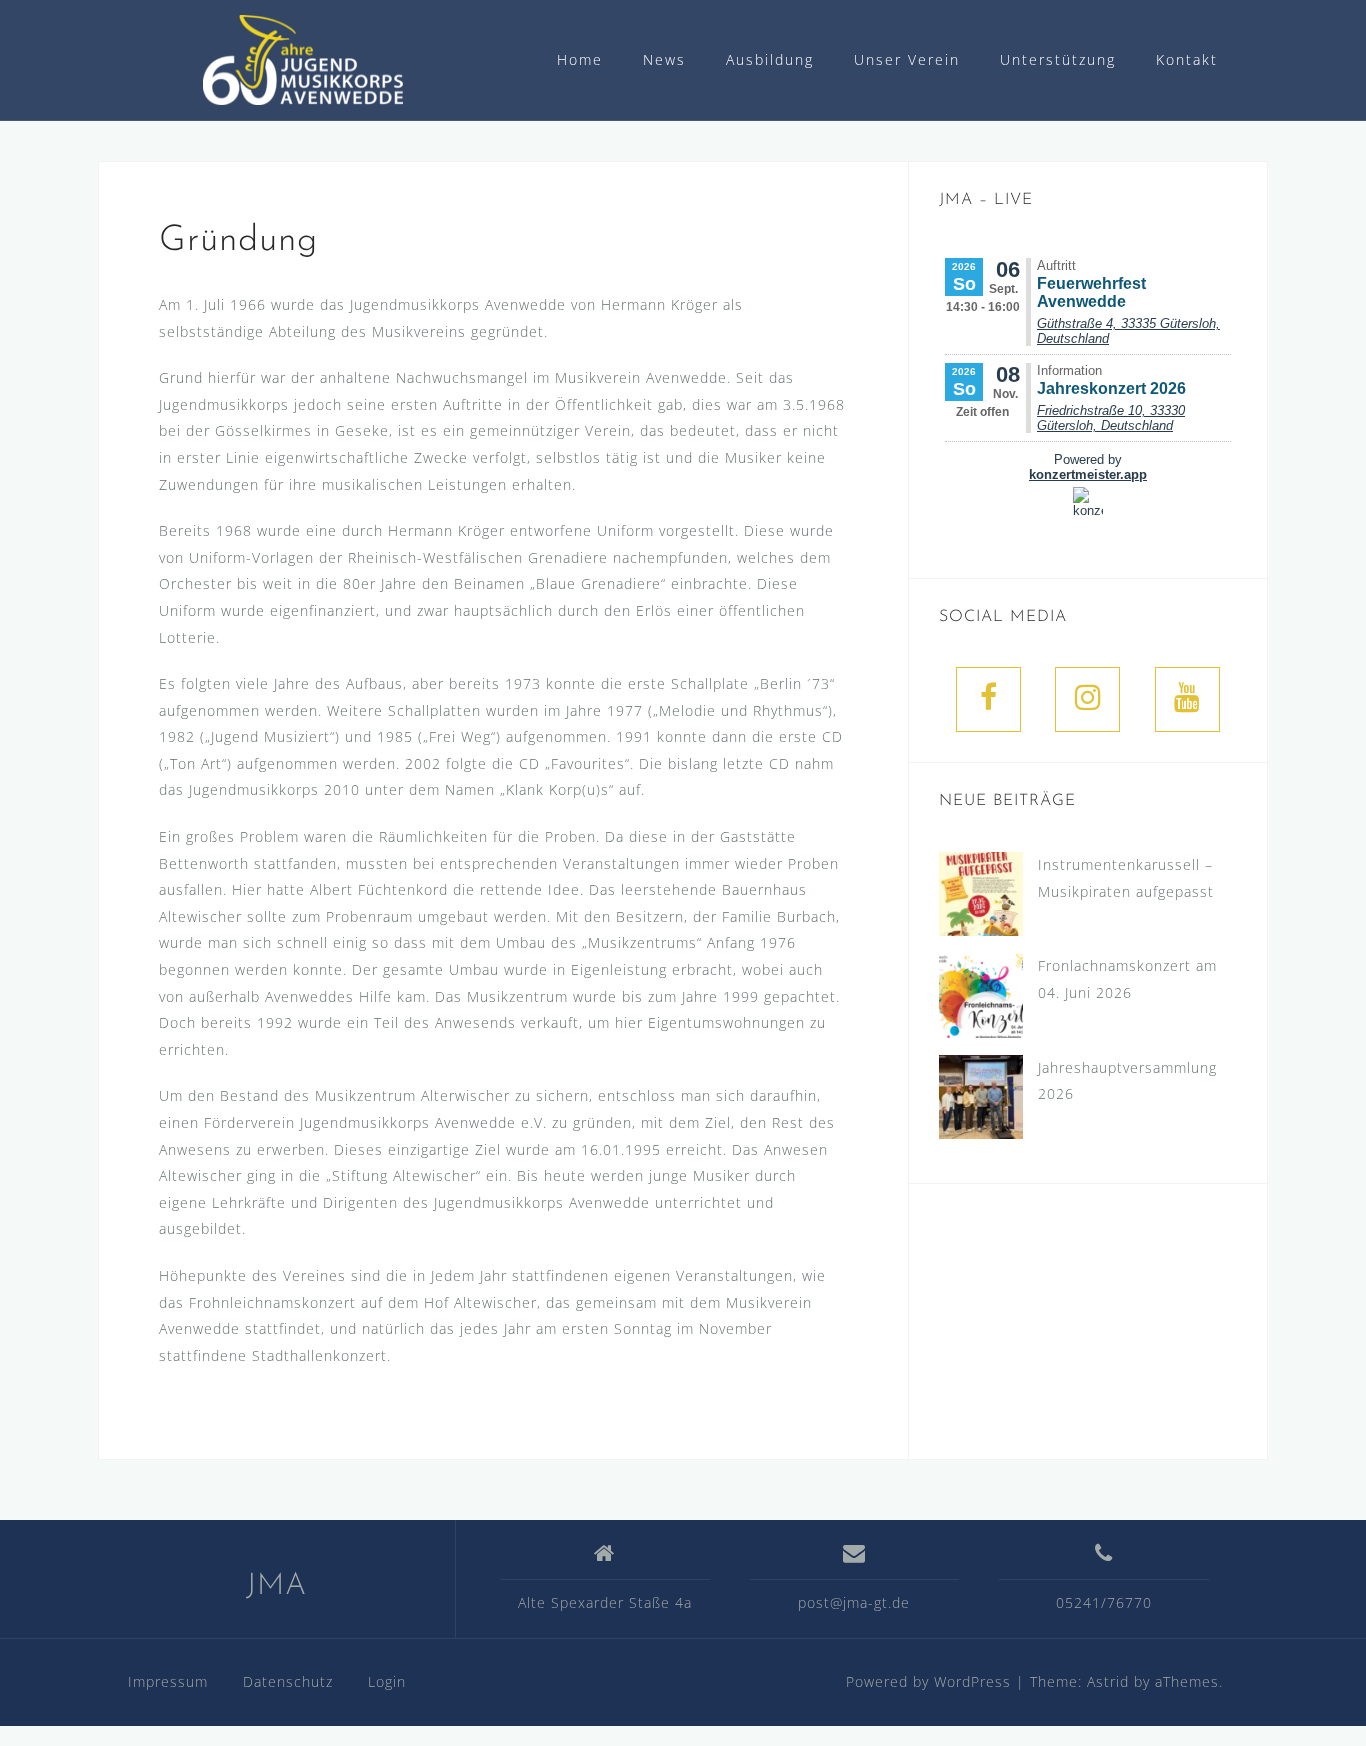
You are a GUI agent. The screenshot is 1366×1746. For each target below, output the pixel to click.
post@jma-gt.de (854, 1602)
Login (387, 1681)
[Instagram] (1087, 699)
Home (580, 59)
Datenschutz (288, 1681)
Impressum (168, 1681)
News (664, 59)
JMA (276, 1586)
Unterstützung (1058, 59)
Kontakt (1187, 59)
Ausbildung (770, 59)
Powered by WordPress (928, 1681)
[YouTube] (1187, 699)
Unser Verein (907, 59)
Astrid (1108, 1681)
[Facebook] (988, 699)
